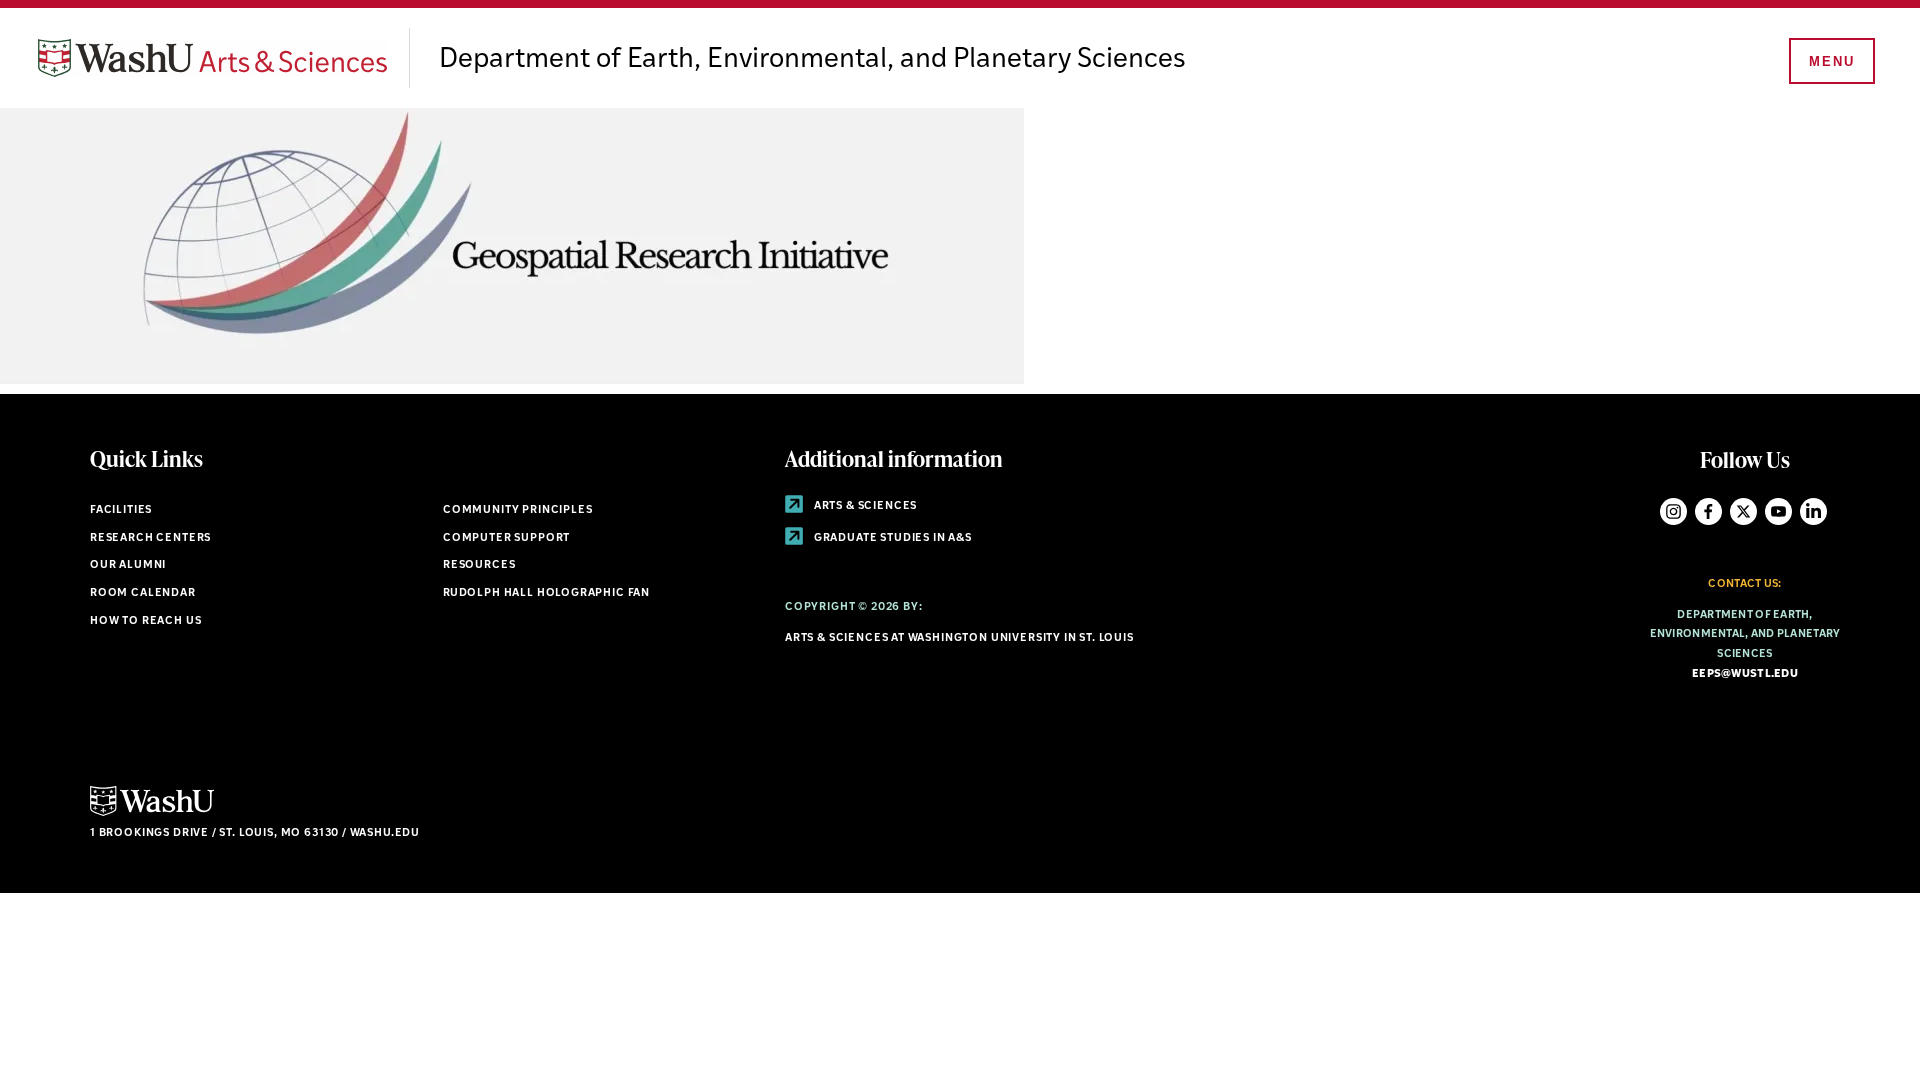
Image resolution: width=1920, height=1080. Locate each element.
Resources (479, 565)
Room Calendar (143, 593)
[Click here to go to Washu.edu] (152, 813)
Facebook (1708, 511)
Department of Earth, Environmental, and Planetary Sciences (812, 60)
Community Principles (518, 510)
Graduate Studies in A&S (891, 538)
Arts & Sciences (864, 506)
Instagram (1673, 511)
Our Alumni (128, 565)
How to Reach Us (145, 621)
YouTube (1778, 511)
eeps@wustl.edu (1745, 674)
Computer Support (506, 538)
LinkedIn (1813, 511)
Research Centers (150, 538)
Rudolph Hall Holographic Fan (546, 593)
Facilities (121, 510)
